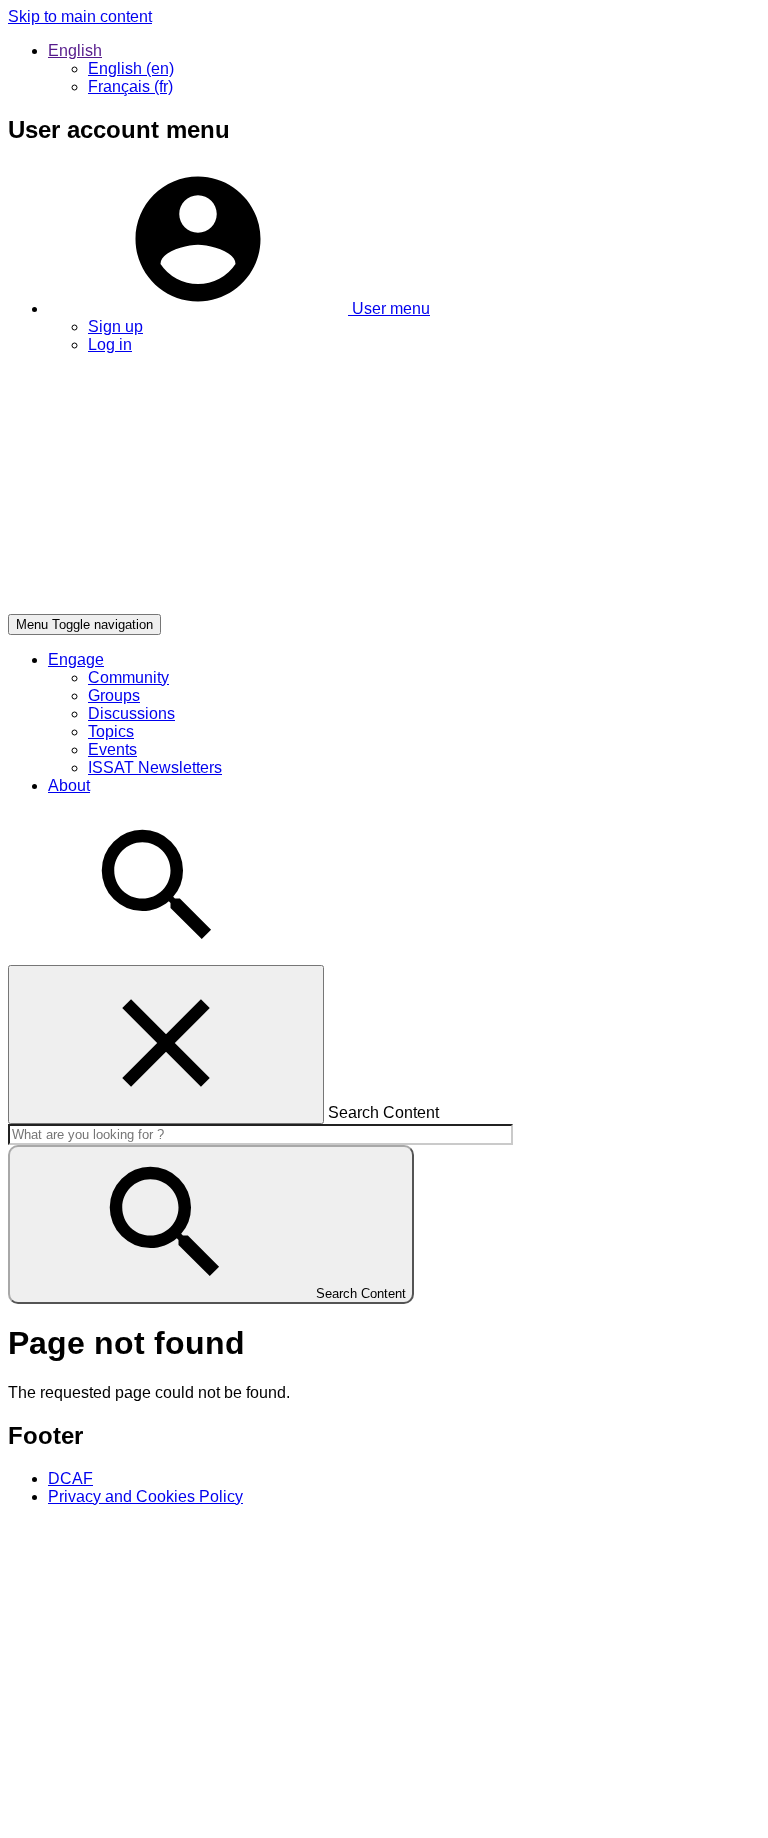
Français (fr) (130, 86)
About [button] (69, 785)
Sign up (115, 326)
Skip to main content (80, 16)
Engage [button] (76, 659)
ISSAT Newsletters (155, 767)
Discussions (131, 713)
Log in (110, 344)
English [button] (75, 50)
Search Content (383, 1112)
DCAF (70, 1478)
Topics (111, 731)
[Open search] (158, 955)
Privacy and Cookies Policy (145, 1496)
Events (112, 749)
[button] (239, 308)
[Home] (308, 604)
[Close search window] (166, 1044)
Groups (114, 695)
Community (128, 677)
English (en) (131, 68)
